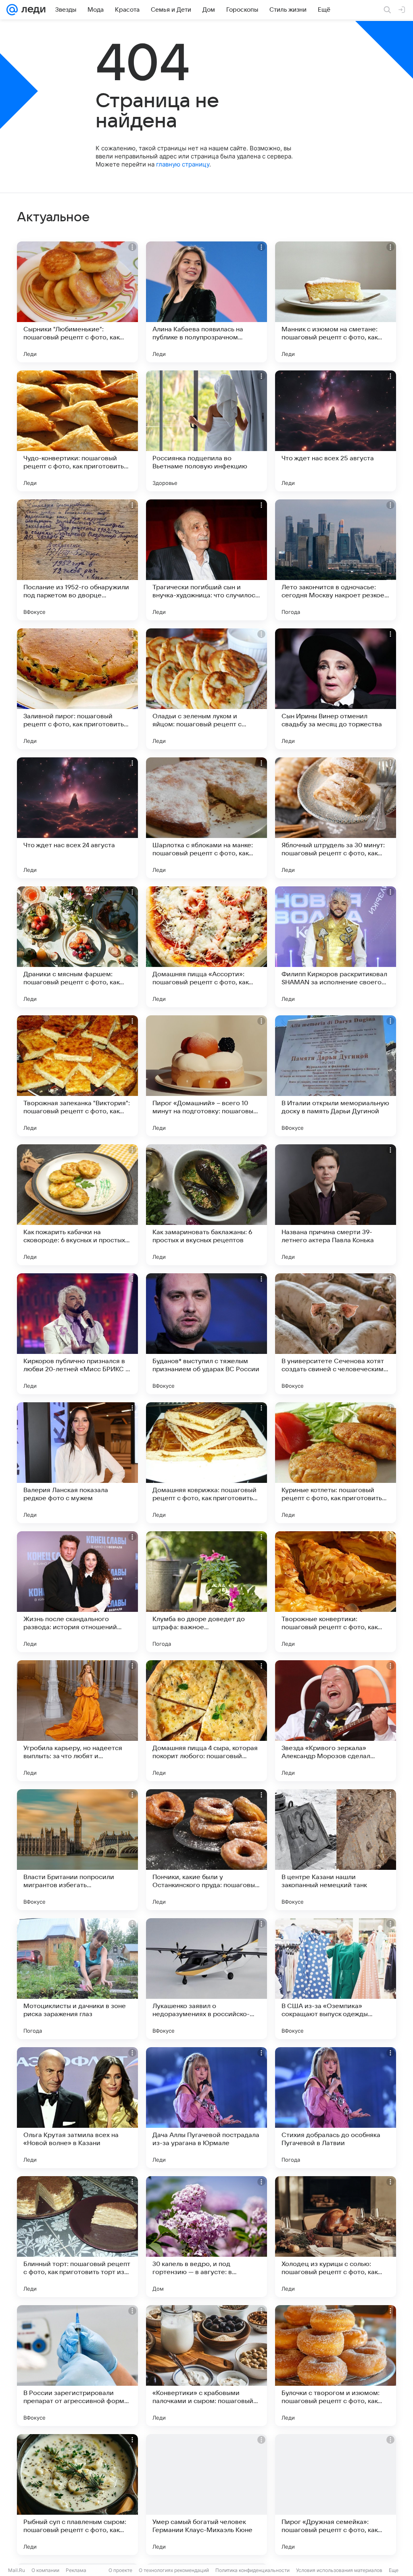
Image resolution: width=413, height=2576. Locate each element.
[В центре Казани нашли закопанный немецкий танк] (336, 1850)
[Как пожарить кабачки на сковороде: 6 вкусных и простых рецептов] (77, 1205)
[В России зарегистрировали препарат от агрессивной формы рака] (77, 2366)
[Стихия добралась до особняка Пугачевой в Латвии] (336, 2108)
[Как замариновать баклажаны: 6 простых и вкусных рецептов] (206, 1205)
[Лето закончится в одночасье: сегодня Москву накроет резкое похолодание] (336, 560)
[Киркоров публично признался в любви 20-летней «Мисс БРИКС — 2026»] (77, 1334)
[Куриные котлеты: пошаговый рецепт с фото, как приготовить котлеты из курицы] (336, 1463)
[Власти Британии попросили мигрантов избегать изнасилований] (77, 1850)
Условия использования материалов (339, 2570)
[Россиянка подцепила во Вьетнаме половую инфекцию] (206, 431)
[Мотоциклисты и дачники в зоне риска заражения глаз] (77, 1979)
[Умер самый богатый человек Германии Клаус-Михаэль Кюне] (206, 2495)
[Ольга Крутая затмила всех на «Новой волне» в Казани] (77, 2108)
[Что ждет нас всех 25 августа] (336, 431)
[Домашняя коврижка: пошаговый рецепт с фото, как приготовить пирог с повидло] (206, 1463)
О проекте (120, 2570)
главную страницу (183, 164)
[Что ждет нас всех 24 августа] (77, 818)
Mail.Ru (17, 2570)
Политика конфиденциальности (252, 2570)
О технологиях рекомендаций (174, 2570)
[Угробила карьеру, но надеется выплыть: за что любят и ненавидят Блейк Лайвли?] (77, 1721)
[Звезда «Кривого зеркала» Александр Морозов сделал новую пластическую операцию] (336, 1721)
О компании (45, 2570)
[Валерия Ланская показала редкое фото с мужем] (77, 1463)
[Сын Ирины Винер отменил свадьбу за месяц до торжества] (336, 689)
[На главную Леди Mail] (32, 10)
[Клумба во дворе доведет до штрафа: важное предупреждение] (206, 1592)
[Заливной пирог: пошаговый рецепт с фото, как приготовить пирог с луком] (77, 689)
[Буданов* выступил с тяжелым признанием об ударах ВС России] (206, 1334)
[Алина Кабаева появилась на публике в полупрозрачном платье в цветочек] (206, 302)
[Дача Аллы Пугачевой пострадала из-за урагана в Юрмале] (206, 2108)
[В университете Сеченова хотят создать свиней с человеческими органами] (336, 1334)
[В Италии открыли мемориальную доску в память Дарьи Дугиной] (336, 1076)
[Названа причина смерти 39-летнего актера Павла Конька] (336, 1205)
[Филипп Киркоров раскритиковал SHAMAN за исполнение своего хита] (336, 947)
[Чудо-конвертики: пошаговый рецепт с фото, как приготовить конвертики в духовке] (77, 431)
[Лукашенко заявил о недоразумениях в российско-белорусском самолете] (206, 1979)
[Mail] (12, 10)
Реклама (76, 2570)
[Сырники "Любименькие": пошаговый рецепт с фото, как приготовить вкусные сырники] (77, 302)
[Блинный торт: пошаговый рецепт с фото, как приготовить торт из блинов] (77, 2237)
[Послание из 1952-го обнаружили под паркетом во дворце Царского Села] (77, 560)
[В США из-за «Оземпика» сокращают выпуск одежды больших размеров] (336, 1979)
